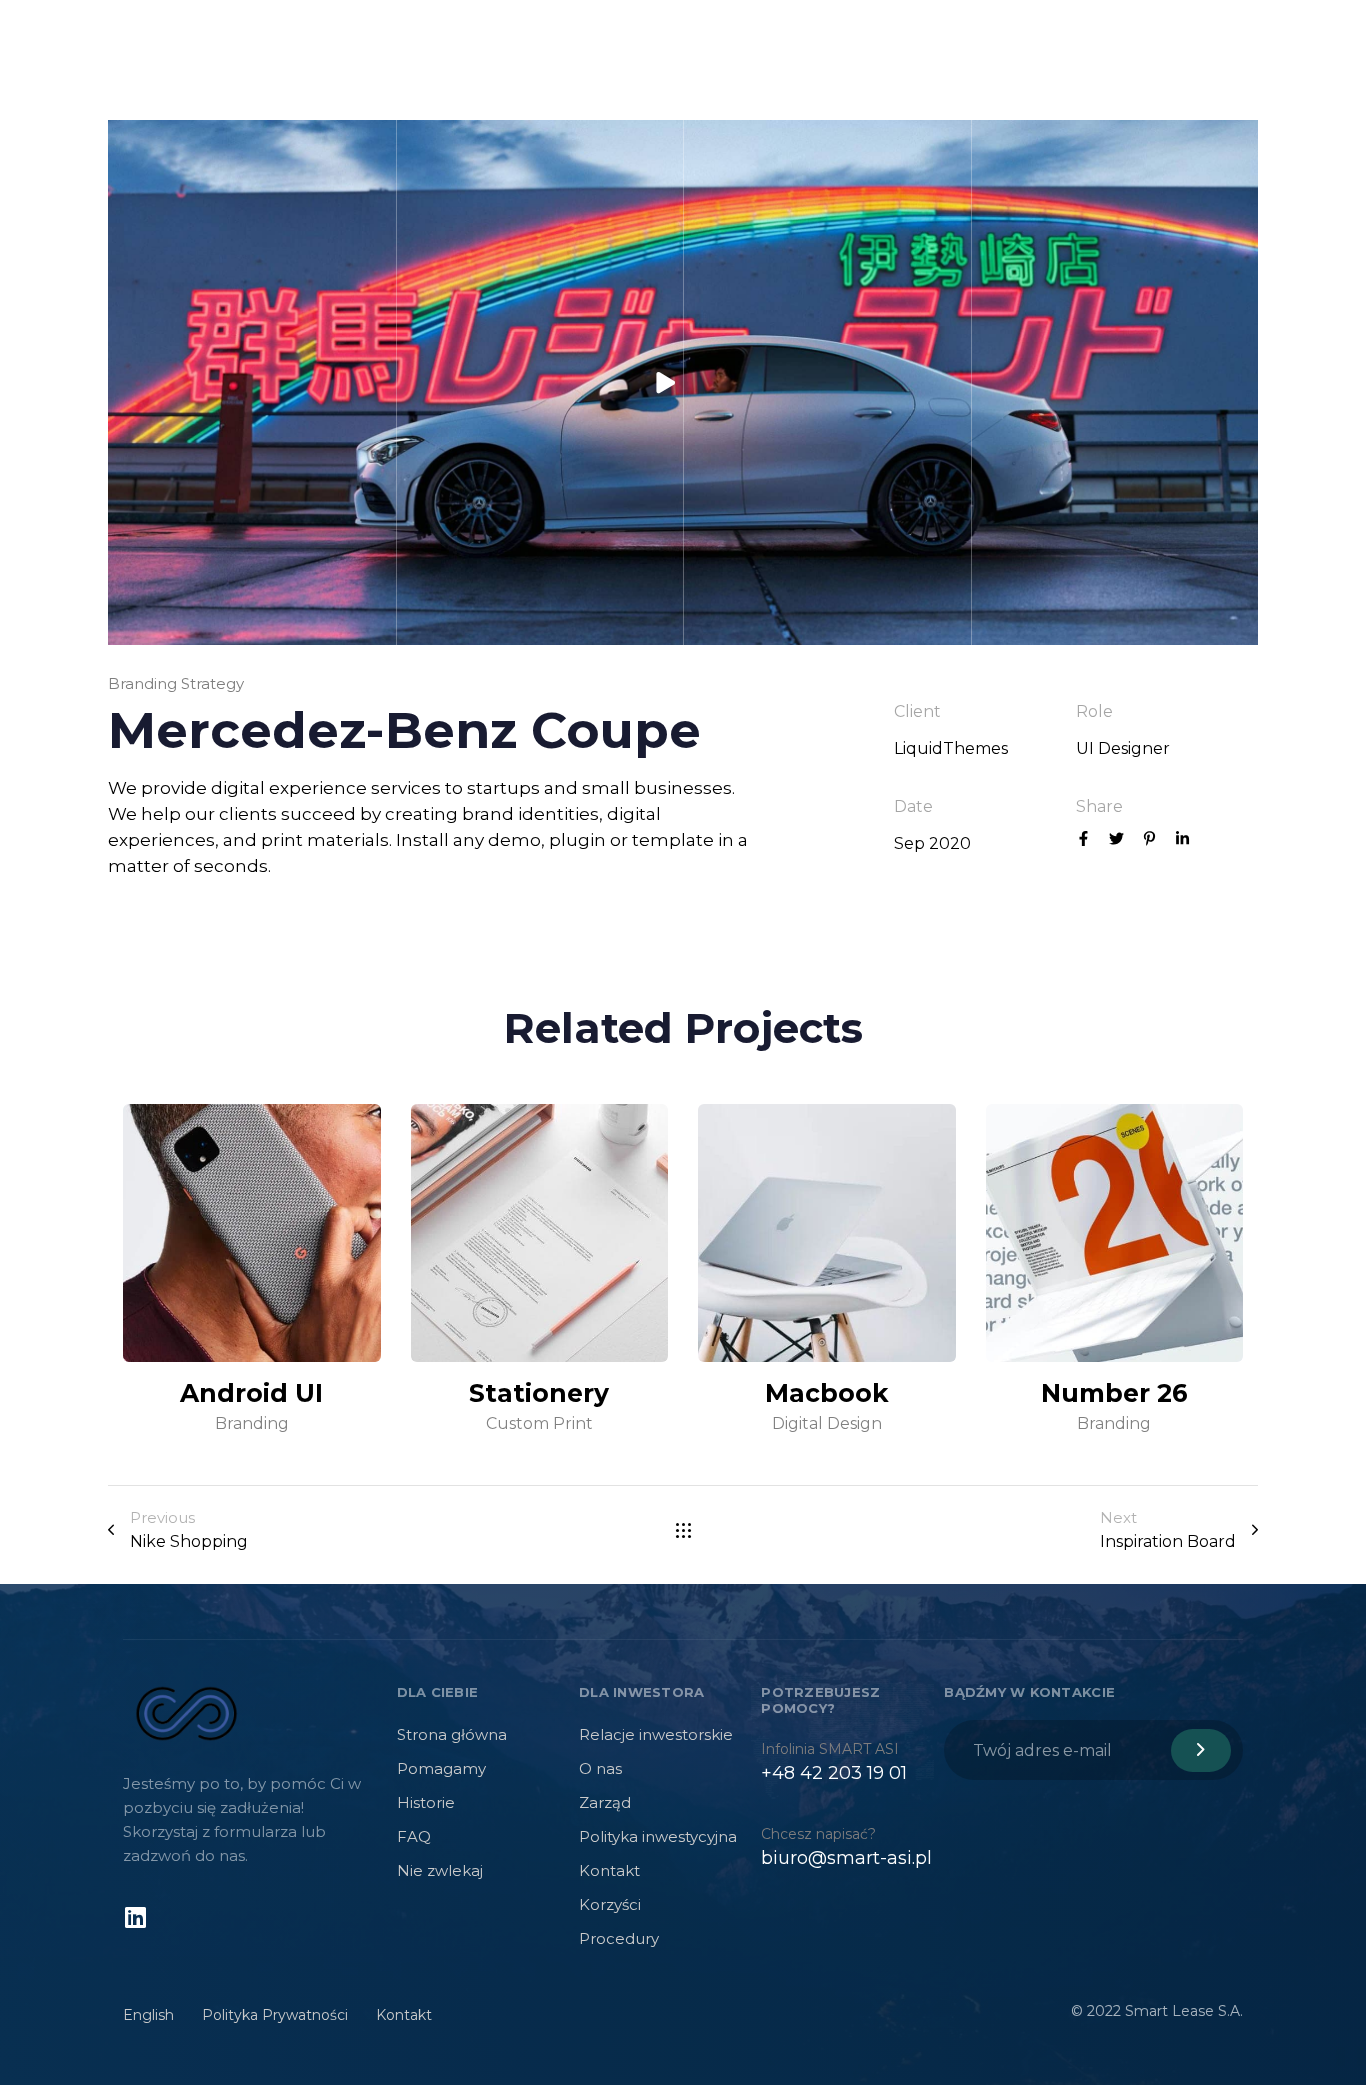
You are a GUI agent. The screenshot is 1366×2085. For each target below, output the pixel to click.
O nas (600, 1768)
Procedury (619, 1938)
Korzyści (610, 1904)
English (148, 2015)
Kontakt (609, 1870)
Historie (426, 1802)
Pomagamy (441, 1768)
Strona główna (452, 1734)
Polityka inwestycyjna (658, 1836)
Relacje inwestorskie (656, 1734)
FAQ (414, 1836)
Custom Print (539, 1422)
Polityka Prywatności (275, 2015)
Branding (252, 1422)
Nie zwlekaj (440, 1870)
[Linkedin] (135, 1917)
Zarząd (605, 1802)
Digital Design (827, 1422)
